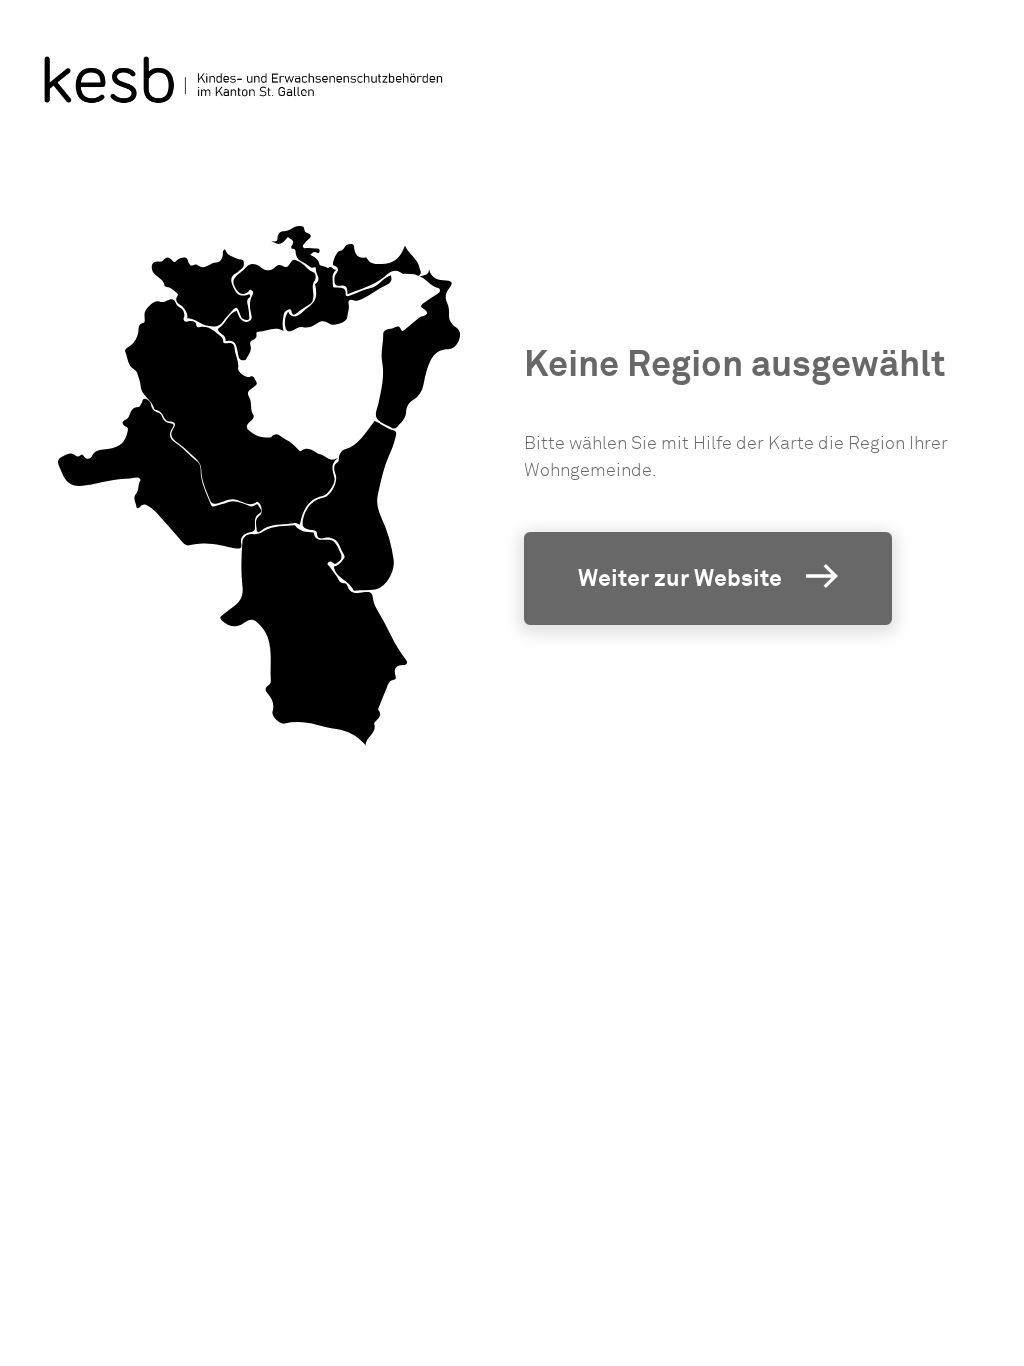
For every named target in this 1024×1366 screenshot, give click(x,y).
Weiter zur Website (680, 578)
